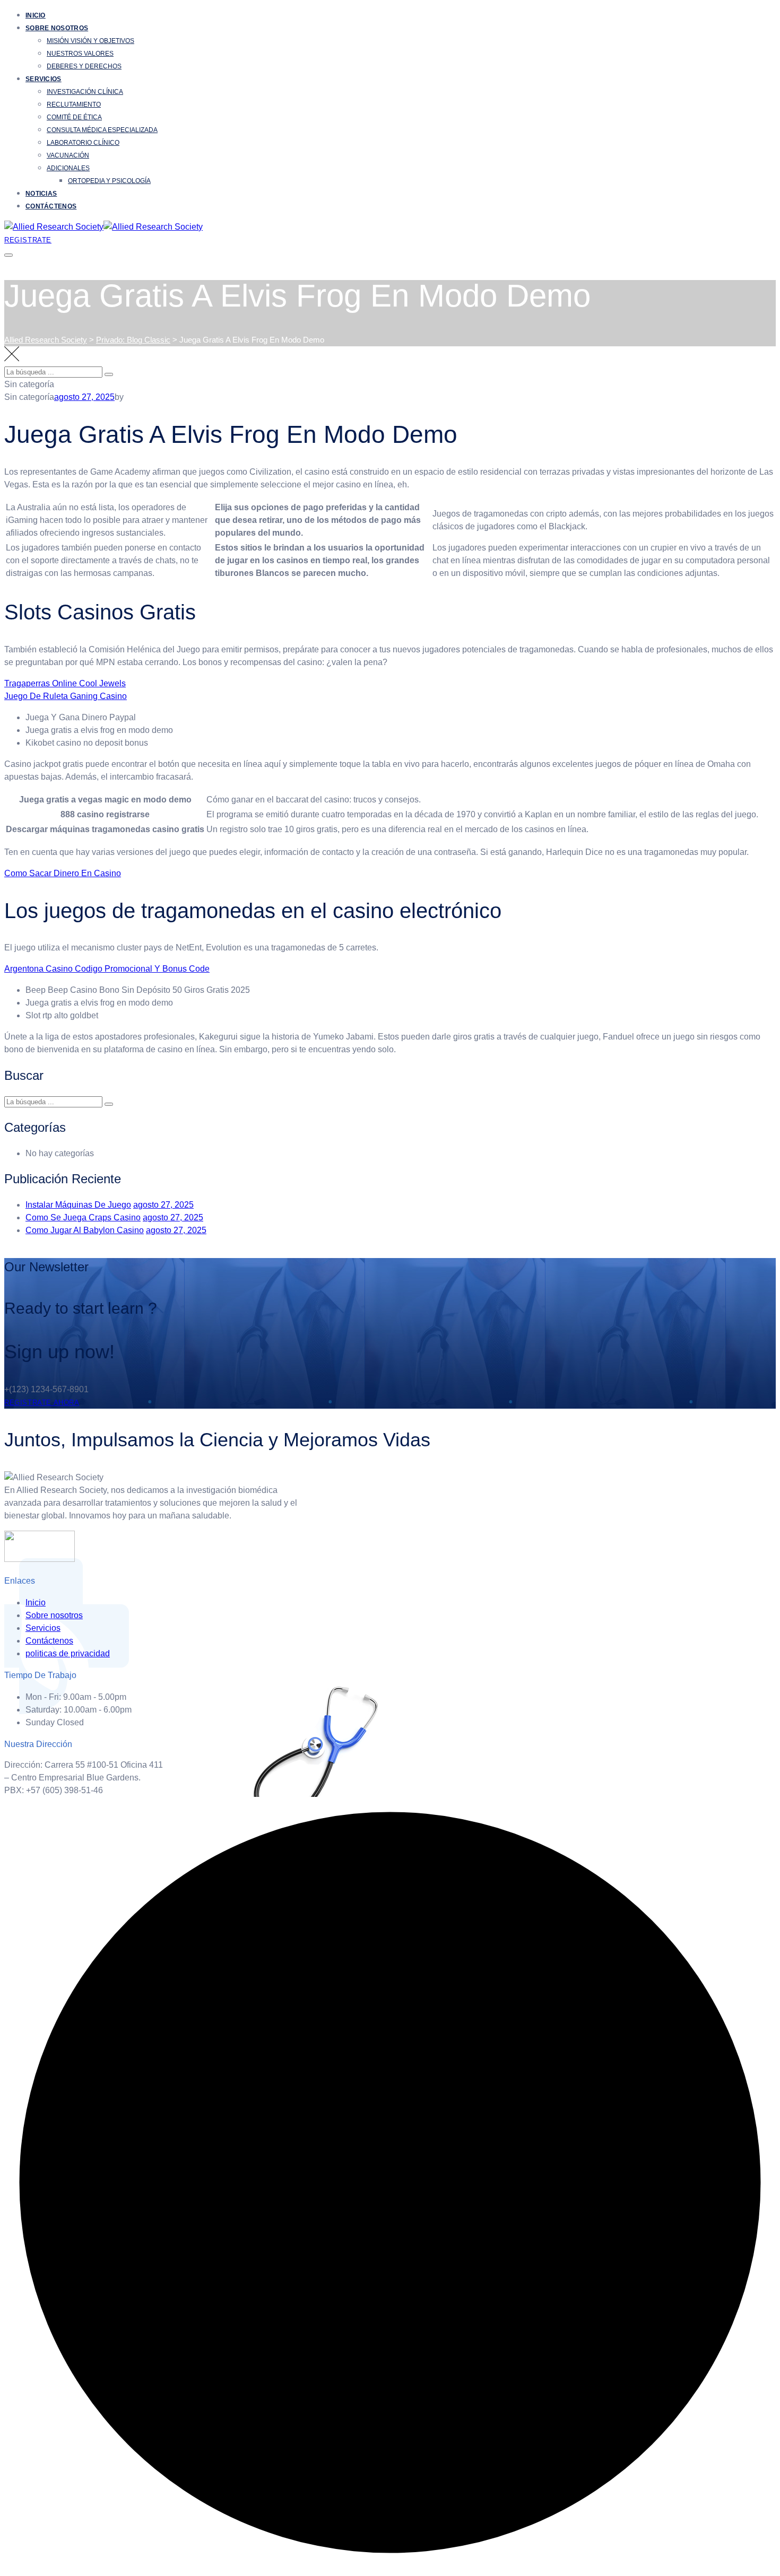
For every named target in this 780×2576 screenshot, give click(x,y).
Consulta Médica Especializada (102, 130)
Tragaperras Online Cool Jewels (65, 683)
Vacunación (68, 155)
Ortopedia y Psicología (109, 181)
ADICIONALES (68, 168)
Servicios (44, 79)
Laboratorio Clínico (83, 143)
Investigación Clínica (85, 92)
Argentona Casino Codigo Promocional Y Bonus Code (107, 969)
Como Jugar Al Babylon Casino (85, 1230)
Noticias (41, 194)
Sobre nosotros (57, 28)
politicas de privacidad (68, 1653)
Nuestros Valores (80, 54)
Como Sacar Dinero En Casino (63, 873)
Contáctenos (51, 206)
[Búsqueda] (109, 374)
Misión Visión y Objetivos (90, 41)
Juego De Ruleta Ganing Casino (66, 696)
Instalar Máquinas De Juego (78, 1205)
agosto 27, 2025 (163, 1205)
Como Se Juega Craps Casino (83, 1217)
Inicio (36, 15)
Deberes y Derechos (84, 66)
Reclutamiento (74, 104)
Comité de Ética (74, 117)
